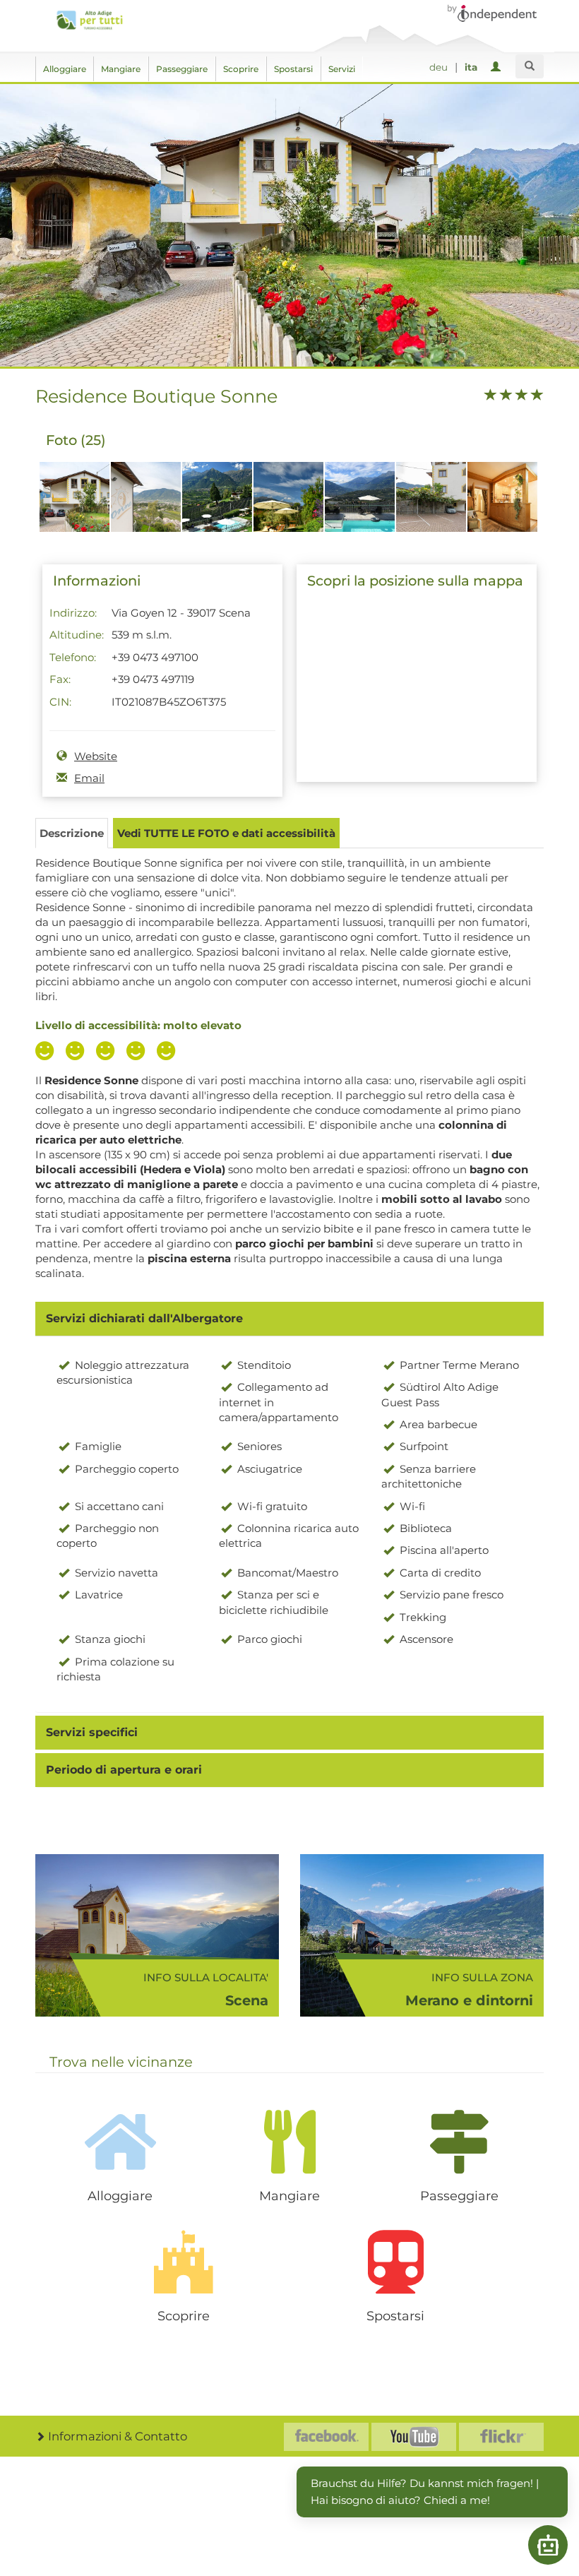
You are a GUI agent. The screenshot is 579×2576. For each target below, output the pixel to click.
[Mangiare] (289, 2142)
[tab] (289, 1319)
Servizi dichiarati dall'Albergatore (144, 1318)
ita (471, 67)
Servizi (342, 69)
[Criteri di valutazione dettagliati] (109, 1052)
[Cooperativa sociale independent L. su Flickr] (501, 2437)
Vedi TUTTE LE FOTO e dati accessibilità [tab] (226, 833)
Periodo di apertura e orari (124, 1770)
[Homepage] (89, 20)
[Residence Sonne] (74, 504)
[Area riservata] (498, 67)
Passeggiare (182, 69)
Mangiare (121, 69)
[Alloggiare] (120, 2142)
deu (438, 67)
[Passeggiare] (459, 2142)
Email (89, 778)
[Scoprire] (184, 2262)
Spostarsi (293, 69)
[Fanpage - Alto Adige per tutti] (326, 2437)
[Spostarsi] (395, 2262)
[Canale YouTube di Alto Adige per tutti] (414, 2437)
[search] (530, 66)
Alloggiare (65, 69)
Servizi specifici (92, 1732)
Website (96, 756)
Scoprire (241, 69)
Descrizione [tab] (72, 833)
